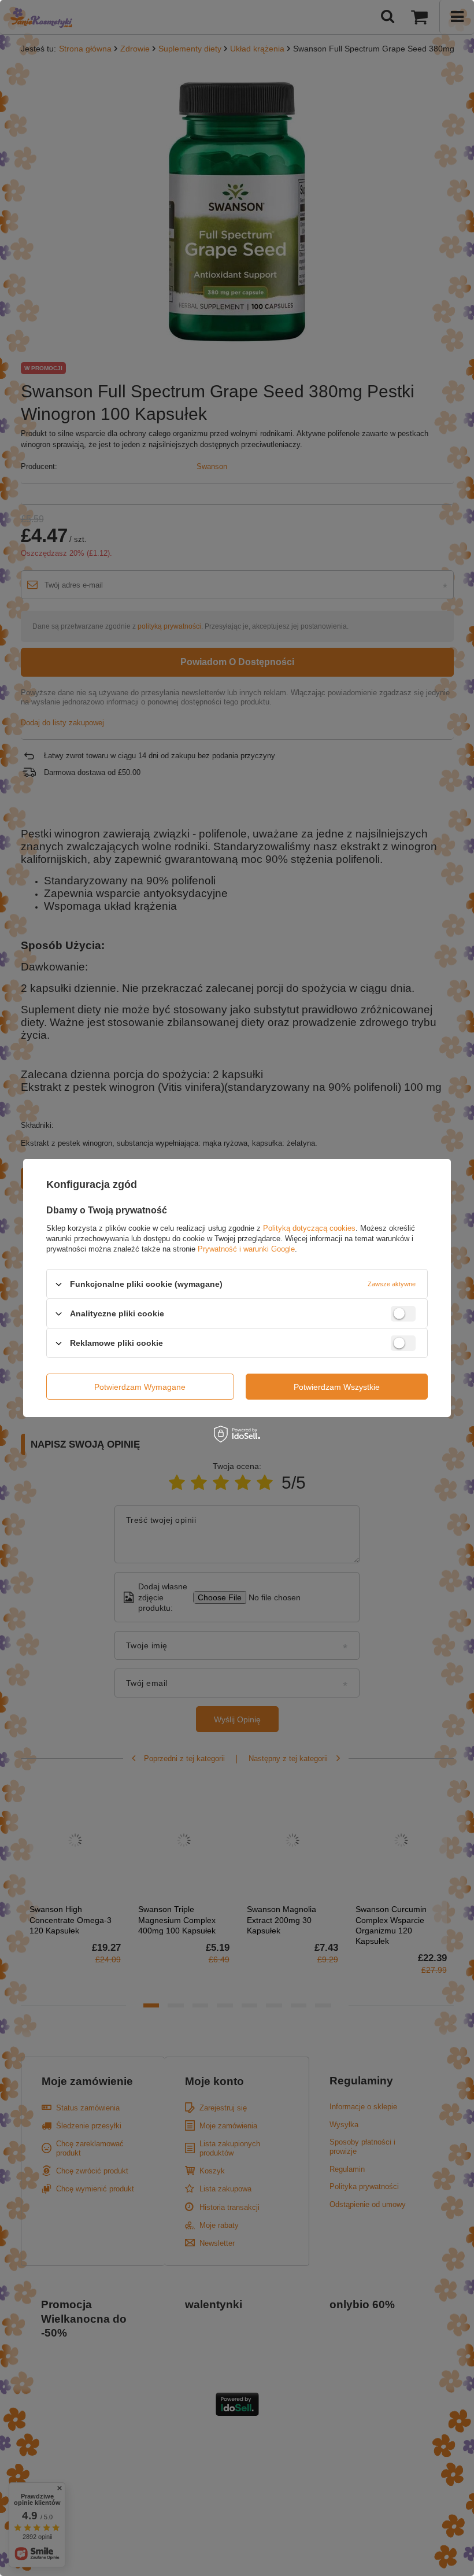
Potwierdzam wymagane (140, 1386)
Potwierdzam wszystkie (337, 1386)
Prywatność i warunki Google (246, 1249)
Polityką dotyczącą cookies (309, 1228)
